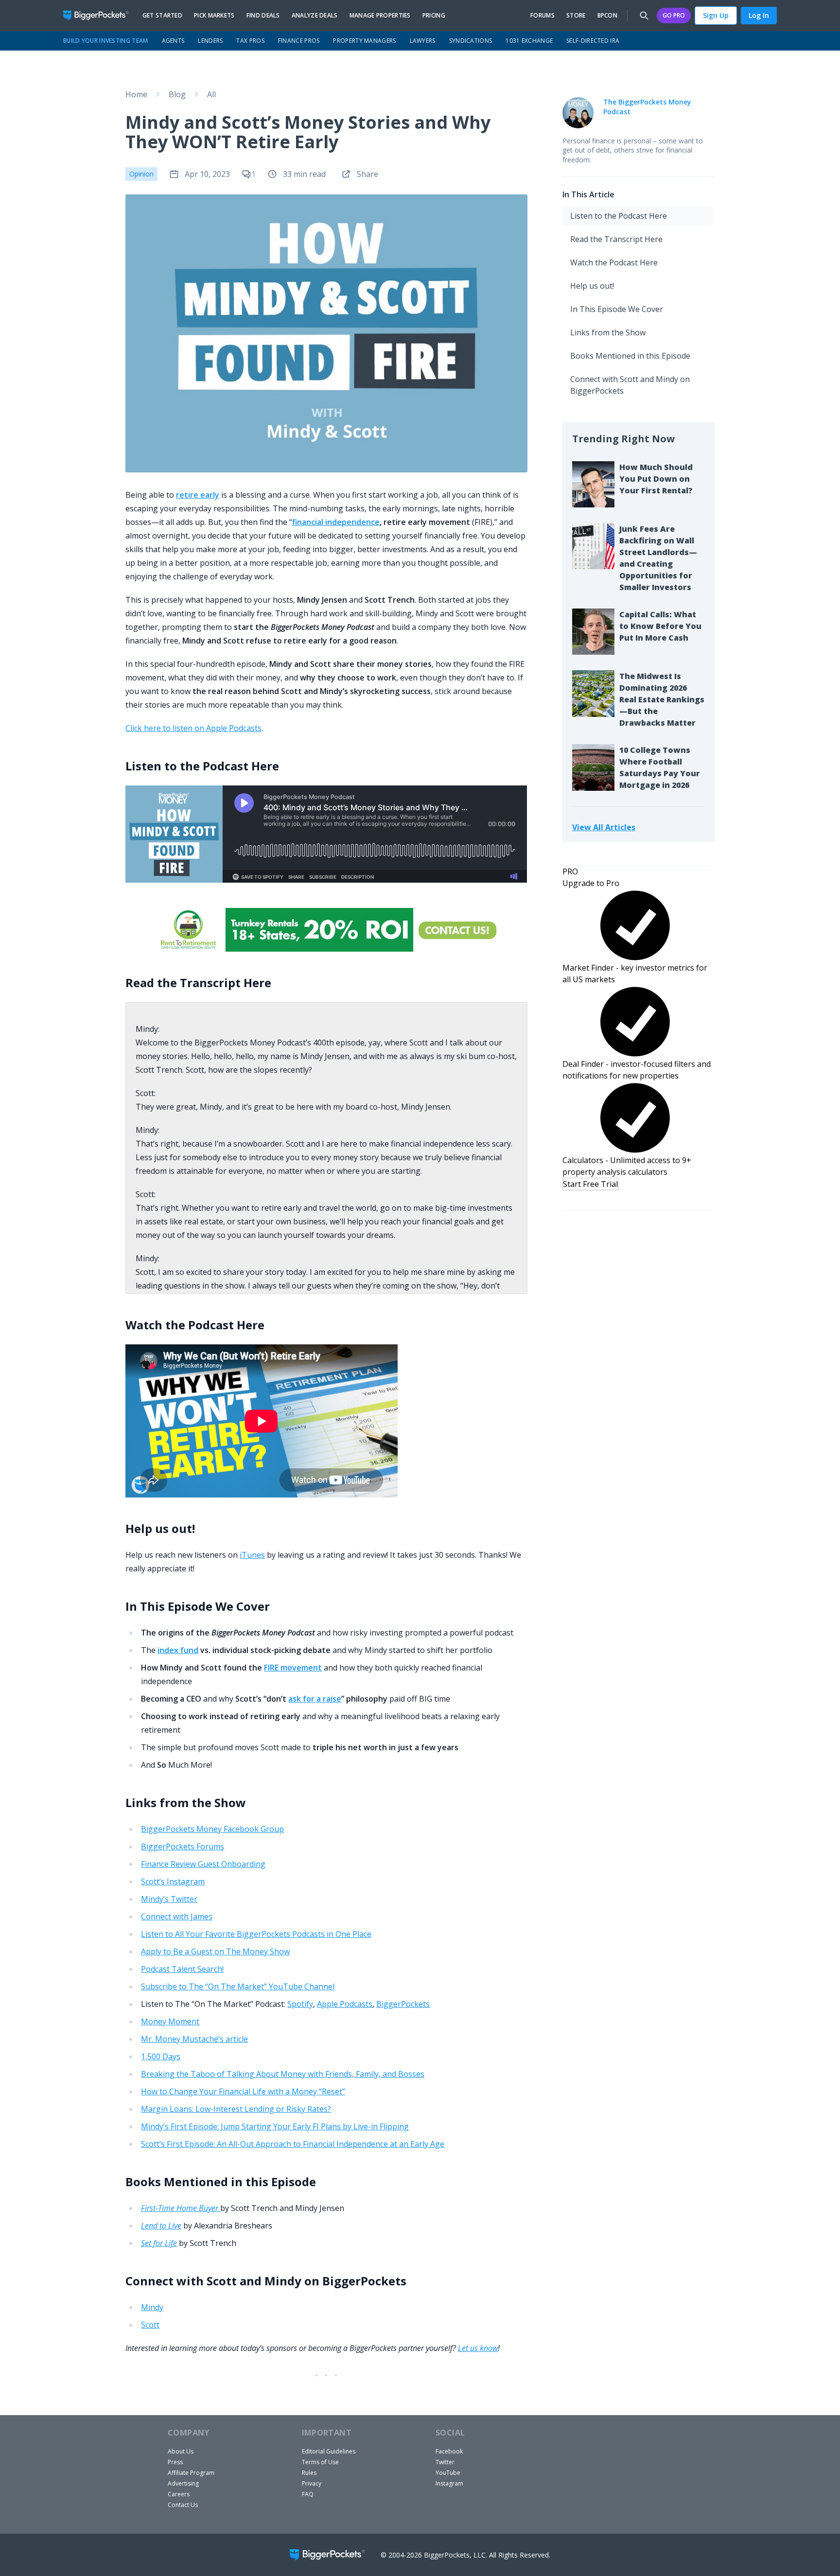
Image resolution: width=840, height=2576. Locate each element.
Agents (173, 41)
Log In (759, 15)
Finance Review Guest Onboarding (203, 1864)
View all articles (604, 827)
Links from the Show (608, 332)
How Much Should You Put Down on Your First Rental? (656, 479)
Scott (150, 2325)
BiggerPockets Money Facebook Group (212, 1829)
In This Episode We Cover (617, 309)
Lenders (210, 41)
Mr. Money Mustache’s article (194, 2039)
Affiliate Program (191, 2473)
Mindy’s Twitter (169, 1899)
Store (576, 16)
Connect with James (177, 1916)
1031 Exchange (529, 41)
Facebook (449, 2451)
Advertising (183, 2483)
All (211, 94)
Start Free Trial (590, 1184)
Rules (309, 2473)
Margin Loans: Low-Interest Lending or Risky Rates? (236, 2109)
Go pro (674, 15)
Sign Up (716, 15)
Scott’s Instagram (173, 1881)
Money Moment (170, 2021)
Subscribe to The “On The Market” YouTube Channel (238, 1986)
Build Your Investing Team (106, 41)
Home (136, 94)
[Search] (644, 16)
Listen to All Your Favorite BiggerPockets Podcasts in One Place (256, 1934)
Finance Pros (299, 41)
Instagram (449, 2483)
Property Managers (364, 41)
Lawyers (423, 41)
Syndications (471, 41)
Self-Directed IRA (593, 41)
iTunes (252, 1555)
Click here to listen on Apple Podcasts (193, 728)
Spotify (300, 2004)
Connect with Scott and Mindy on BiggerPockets (630, 385)
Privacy (312, 2483)
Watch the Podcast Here (614, 262)
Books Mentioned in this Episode (630, 356)
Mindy (152, 2307)
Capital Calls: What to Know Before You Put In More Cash (660, 626)
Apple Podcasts (345, 2004)
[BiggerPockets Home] (100, 16)
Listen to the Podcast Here (619, 216)
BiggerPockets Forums (183, 1846)
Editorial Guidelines (329, 2451)
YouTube (448, 2473)
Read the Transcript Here (616, 239)
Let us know (478, 2348)
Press (175, 2462)
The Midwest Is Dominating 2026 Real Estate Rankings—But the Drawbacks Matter (662, 699)
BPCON (608, 16)
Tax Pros (250, 41)
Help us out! (592, 286)
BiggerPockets (403, 2004)
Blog (177, 94)
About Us (181, 2451)
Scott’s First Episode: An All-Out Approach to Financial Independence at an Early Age (293, 2144)
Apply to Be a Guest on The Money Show (215, 1951)
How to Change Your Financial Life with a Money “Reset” (243, 2091)
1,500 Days (161, 2056)
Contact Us (183, 2505)
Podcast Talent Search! (182, 1969)
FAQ (308, 2494)
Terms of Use (320, 2462)
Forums (542, 16)
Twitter (445, 2462)
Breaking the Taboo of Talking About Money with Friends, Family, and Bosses (283, 2074)
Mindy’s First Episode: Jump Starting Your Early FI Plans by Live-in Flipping (275, 2126)
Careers (179, 2494)
